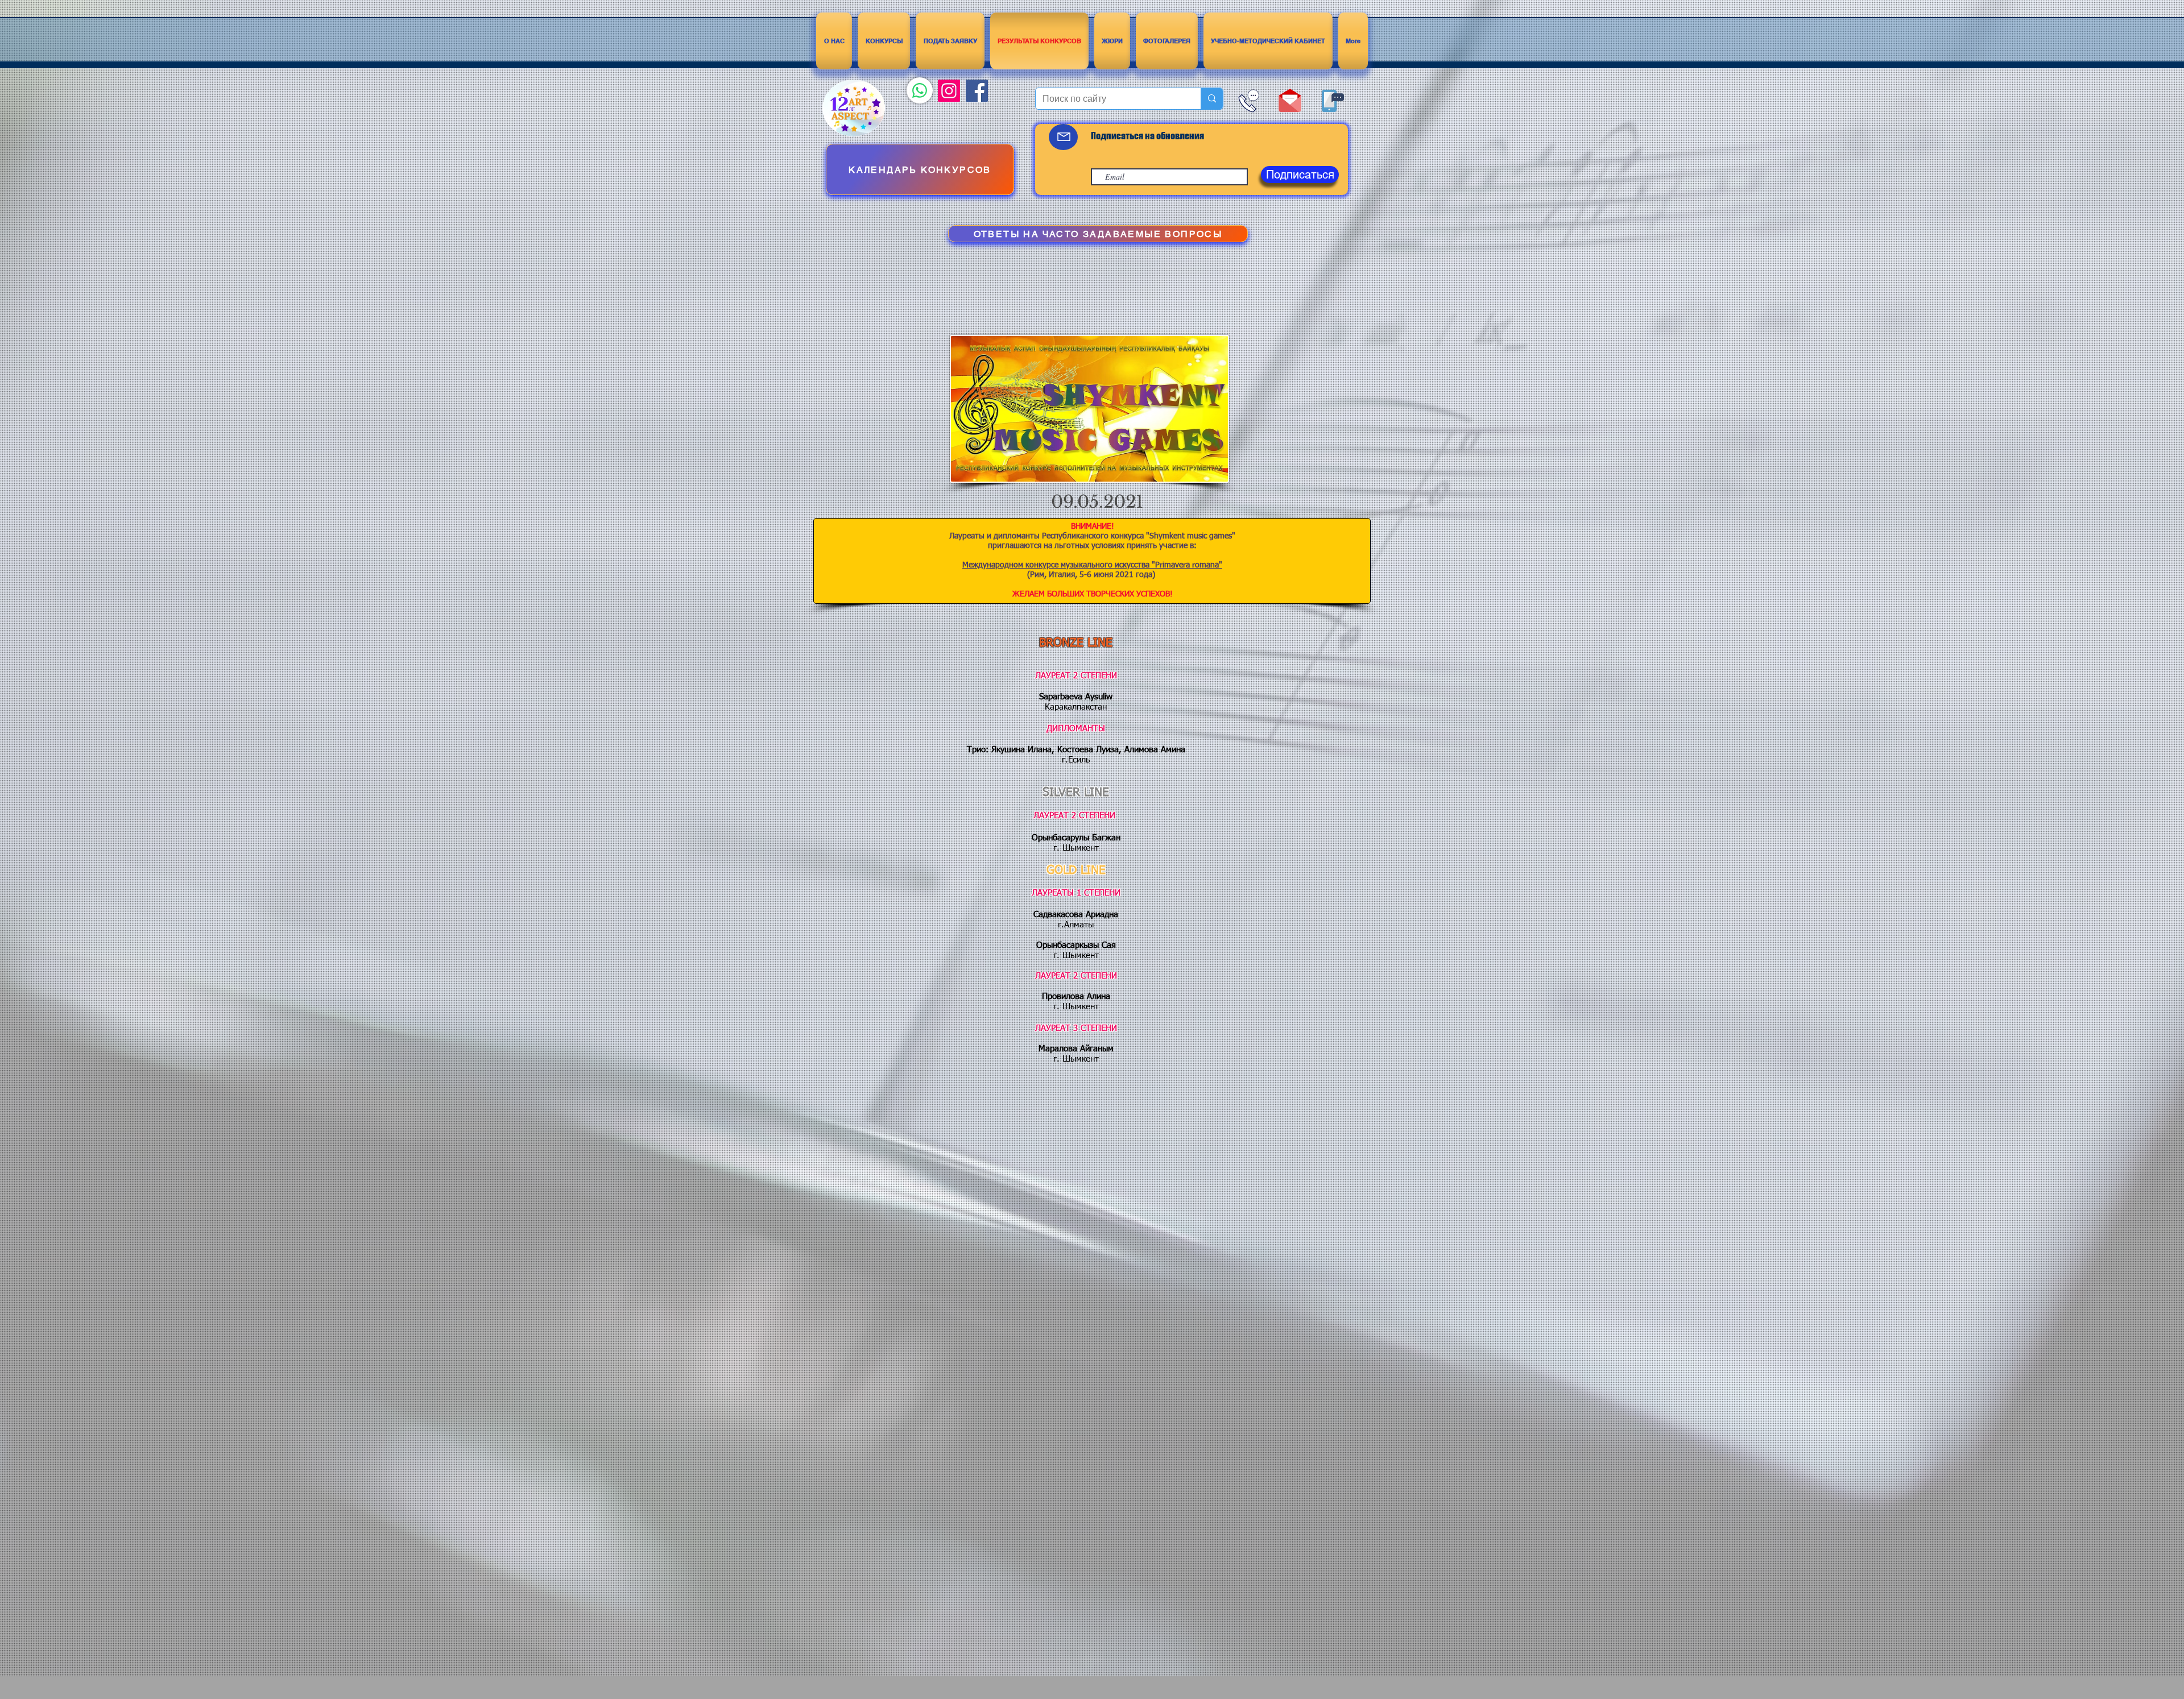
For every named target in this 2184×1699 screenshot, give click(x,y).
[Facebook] (977, 91)
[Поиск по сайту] (1212, 99)
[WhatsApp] (920, 90)
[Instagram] (949, 91)
